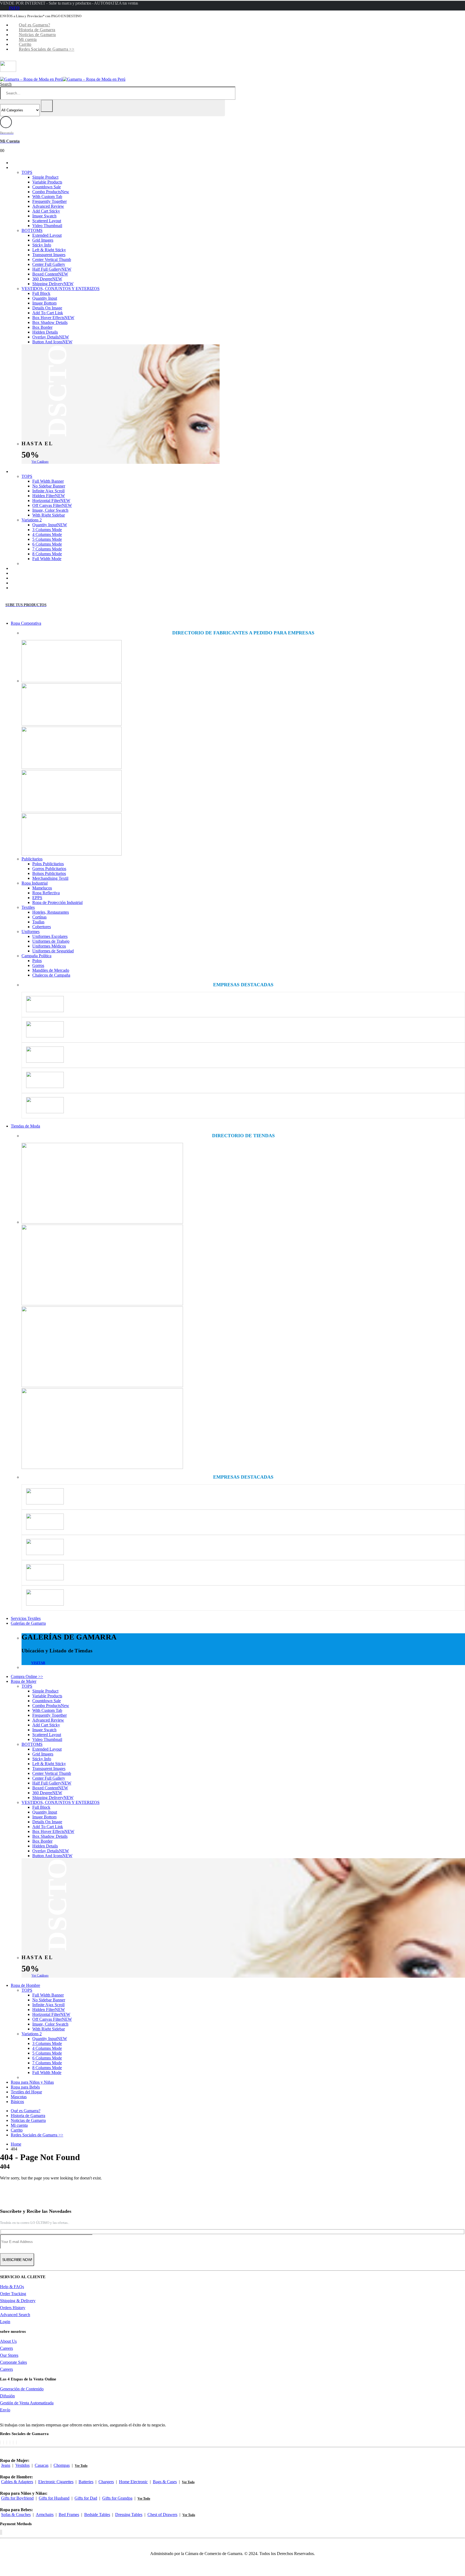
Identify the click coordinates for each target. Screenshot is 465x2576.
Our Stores (9, 2355)
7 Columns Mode (47, 549)
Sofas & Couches (16, 2515)
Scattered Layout (47, 221)
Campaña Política (36, 956)
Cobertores (42, 927)
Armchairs (45, 2515)
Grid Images (43, 240)
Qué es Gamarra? (34, 25)
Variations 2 (32, 520)
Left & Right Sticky (49, 250)
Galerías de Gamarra (28, 1623)
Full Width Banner (48, 481)
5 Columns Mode (47, 539)
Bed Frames (69, 2515)
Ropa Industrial (35, 883)
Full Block (41, 293)
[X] (3, 2442)
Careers (6, 2348)
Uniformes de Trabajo (51, 941)
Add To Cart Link (48, 313)
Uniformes (31, 932)
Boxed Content (50, 274)
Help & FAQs (12, 2287)
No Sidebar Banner (49, 486)
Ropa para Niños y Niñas (40, 568)
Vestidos (22, 2465)
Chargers (106, 2482)
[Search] (47, 106)
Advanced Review (48, 206)
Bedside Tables (97, 2515)
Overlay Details (51, 337)
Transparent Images (49, 255)
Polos (37, 961)
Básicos (25, 588)
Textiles (28, 907)
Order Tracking (13, 2294)
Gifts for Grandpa (117, 2498)
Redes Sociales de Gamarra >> (47, 49)
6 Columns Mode (47, 544)
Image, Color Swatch (50, 510)
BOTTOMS (32, 230)
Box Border (42, 327)
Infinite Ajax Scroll (48, 491)
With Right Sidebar (49, 515)
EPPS (37, 898)
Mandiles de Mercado (51, 970)
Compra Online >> (35, 163)
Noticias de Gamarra (37, 35)
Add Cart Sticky (46, 211)
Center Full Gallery (49, 264)
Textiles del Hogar (34, 578)
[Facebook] (0, 2442)
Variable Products (47, 182)
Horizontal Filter (51, 501)
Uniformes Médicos (49, 946)
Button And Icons (52, 342)
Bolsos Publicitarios (49, 873)
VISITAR (38, 1663)
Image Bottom (44, 303)
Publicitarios (32, 859)
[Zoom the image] (243, 662)
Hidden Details (45, 332)
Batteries (86, 2482)
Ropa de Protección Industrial (57, 902)
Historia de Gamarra (37, 30)
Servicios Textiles (26, 1618)
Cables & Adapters (17, 2482)
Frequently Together (50, 201)
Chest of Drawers (162, 2515)
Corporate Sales (13, 2362)
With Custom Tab (47, 197)
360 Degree (47, 279)
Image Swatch (44, 216)
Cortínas (39, 917)
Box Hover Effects (53, 318)
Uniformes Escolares (50, 936)
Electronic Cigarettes (56, 2482)
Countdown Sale (47, 187)
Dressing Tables (129, 2515)
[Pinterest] (7, 2442)
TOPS (27, 172)
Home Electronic (133, 2482)
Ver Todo (81, 2466)
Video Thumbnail (47, 226)
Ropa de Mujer (32, 167)
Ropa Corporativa (26, 623)
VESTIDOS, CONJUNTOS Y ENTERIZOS (61, 289)
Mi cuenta (28, 39)
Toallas (38, 922)
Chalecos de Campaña (51, 975)
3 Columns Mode (47, 530)
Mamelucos (42, 888)
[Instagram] (13, 2442)
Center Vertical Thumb (52, 259)
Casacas (42, 2465)
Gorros (38, 965)
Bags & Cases (165, 2482)
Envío (5, 2410)
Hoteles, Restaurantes (51, 912)
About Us (8, 2341)
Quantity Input (45, 298)
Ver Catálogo (40, 462)
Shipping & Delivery (18, 2301)
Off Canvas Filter (52, 505)
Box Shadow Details (50, 322)
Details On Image (47, 308)
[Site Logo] (63, 79)
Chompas (62, 2465)
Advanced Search (15, 2315)
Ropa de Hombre (34, 471)
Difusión (7, 2396)
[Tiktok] (16, 2442)
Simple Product (45, 177)
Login (5, 2322)
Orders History (13, 2308)
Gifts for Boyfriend (17, 2498)
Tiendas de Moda (25, 1126)
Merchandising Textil (50, 878)
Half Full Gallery (52, 269)
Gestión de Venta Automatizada (27, 2403)
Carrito (25, 44)
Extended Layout (47, 235)
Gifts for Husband (54, 2498)
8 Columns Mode (47, 554)
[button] (6, 84)
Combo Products (51, 192)
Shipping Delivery (53, 284)
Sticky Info (42, 245)
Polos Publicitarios (48, 864)
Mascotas (27, 583)
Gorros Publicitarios (49, 869)
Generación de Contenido (22, 2389)
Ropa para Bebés (33, 573)
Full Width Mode (47, 559)
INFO (14, 8)
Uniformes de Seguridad (53, 951)
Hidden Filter (49, 496)
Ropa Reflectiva (46, 893)
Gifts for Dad (86, 2498)
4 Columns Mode (47, 534)
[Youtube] (10, 2442)
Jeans (6, 2465)
